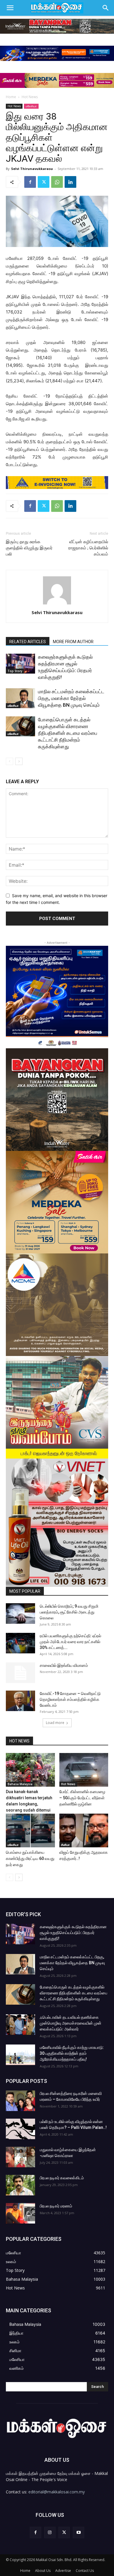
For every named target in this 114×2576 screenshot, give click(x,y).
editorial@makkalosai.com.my (57, 2492)
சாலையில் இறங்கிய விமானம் (64, 1665)
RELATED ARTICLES (28, 642)
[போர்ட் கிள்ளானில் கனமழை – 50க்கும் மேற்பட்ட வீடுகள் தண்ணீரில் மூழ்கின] (84, 1770)
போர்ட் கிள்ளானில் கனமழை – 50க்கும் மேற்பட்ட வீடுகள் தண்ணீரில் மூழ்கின (82, 1798)
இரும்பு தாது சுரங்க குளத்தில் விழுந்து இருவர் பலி (29, 548)
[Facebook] (30, 182)
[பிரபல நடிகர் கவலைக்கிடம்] (20, 2185)
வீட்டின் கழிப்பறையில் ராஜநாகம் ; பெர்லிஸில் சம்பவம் (88, 548)
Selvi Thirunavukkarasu (32, 169)
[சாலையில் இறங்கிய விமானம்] (20, 1673)
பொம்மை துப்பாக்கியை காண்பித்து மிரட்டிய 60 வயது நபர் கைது (30, 1858)
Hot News (30, 97)
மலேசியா (31, 106)
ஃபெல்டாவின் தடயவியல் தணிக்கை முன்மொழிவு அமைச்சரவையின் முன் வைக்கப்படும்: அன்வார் (71, 2023)
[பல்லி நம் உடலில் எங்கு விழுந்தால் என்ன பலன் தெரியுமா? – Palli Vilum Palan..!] (20, 2129)
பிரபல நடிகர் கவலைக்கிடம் (62, 2178)
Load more (55, 1723)
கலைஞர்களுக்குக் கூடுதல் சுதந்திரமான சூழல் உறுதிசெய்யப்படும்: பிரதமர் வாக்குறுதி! (73, 1933)
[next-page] (19, 761)
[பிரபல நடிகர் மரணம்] (20, 2213)
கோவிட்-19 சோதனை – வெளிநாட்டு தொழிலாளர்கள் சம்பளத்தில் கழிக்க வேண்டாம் (70, 1699)
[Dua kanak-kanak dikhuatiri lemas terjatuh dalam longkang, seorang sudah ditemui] (30, 1770)
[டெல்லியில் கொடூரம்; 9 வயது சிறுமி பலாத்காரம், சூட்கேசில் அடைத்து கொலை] (20, 1614)
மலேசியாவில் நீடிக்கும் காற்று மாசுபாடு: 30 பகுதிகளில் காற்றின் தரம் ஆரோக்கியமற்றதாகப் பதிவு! (72, 2053)
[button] (10, 8)
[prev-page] (9, 761)
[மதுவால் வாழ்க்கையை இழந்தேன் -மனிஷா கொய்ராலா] (20, 2157)
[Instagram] (50, 2532)
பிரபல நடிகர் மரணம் (56, 2206)
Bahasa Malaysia (20, 1784)
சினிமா (65, 1845)
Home (11, 97)
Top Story (15, 671)
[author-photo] (57, 604)
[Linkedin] (70, 182)
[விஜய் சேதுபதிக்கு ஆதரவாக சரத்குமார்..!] (84, 1830)
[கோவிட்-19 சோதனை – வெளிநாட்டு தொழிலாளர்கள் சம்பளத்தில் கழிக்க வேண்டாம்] (20, 1701)
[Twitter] (44, 182)
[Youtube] (78, 2532)
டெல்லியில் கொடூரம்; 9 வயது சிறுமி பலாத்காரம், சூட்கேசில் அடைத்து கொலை (69, 1612)
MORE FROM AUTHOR (73, 642)
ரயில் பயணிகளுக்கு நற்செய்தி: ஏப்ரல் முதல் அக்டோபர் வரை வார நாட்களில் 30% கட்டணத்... (70, 1642)
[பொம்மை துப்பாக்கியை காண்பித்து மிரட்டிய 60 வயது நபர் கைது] (30, 1830)
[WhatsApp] (57, 182)
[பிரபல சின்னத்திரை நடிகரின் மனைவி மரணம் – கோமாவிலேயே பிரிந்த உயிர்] (20, 2101)
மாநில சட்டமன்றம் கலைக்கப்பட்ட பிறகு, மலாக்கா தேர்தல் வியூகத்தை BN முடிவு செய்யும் (71, 698)
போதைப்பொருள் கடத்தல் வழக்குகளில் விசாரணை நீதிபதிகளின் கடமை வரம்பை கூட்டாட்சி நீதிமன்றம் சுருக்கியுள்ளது (68, 733)
